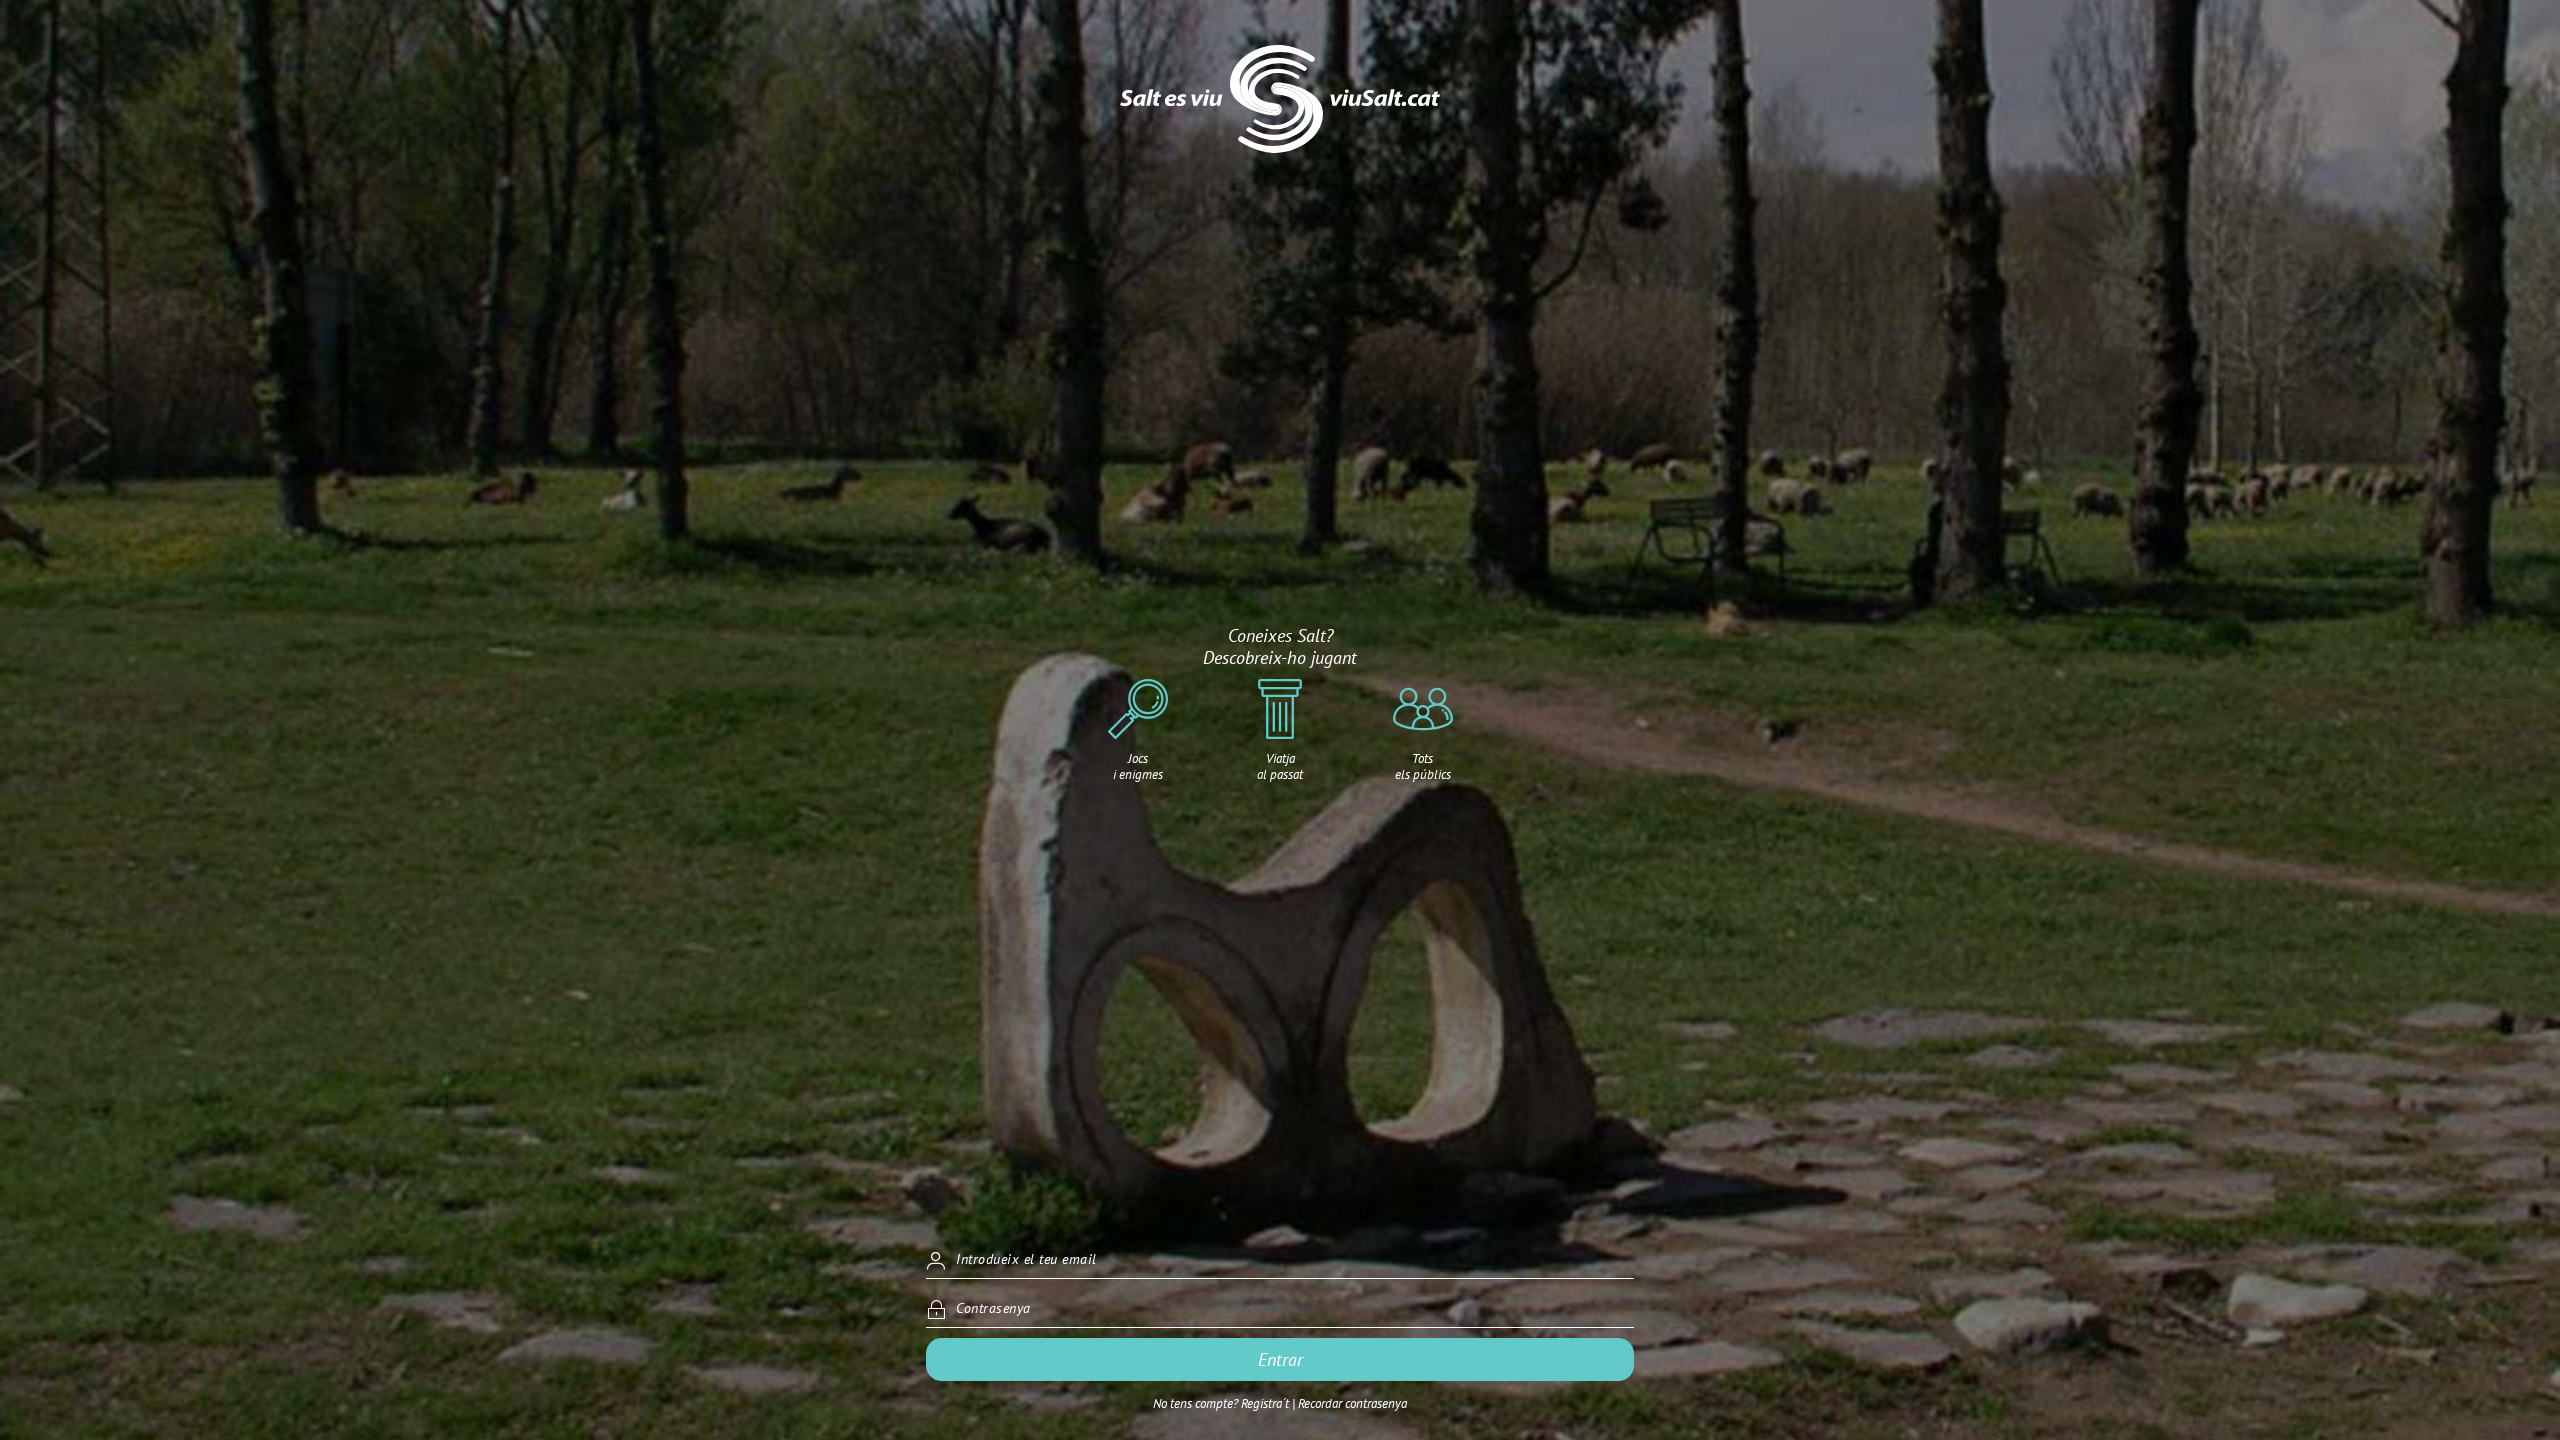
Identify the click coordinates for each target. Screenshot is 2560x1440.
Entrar (1280, 1359)
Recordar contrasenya (1352, 1403)
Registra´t (1265, 1403)
